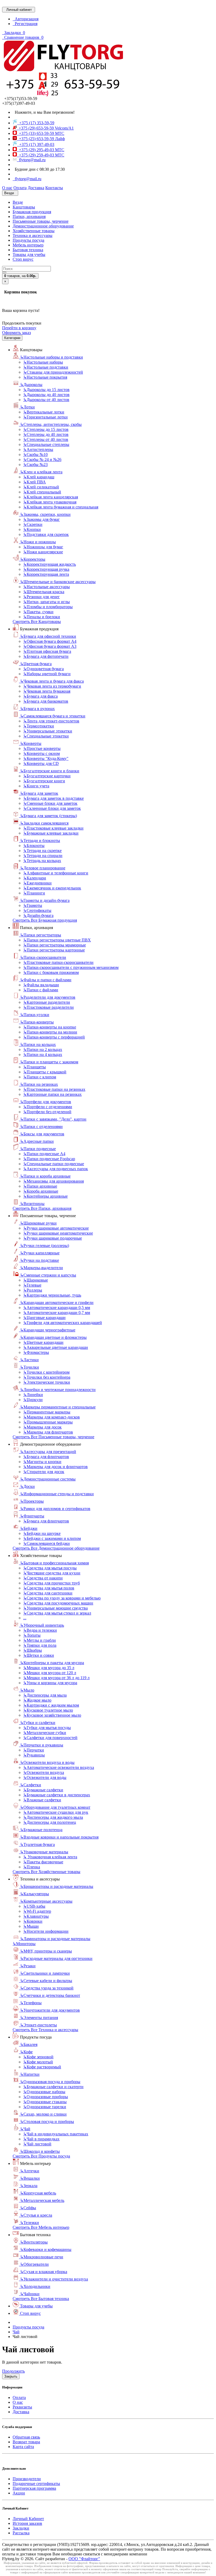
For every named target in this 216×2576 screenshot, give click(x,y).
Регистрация (25, 24)
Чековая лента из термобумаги (52, 686)
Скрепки (33, 524)
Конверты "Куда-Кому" (46, 758)
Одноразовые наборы (44, 2092)
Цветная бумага (36, 664)
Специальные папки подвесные (54, 1164)
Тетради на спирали (43, 856)
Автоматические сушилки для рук (56, 1812)
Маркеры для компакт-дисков (51, 1417)
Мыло (27, 1690)
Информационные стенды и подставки (57, 1494)
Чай (25, 2129)
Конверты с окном (41, 753)
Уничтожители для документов (50, 2010)
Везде (18, 202)
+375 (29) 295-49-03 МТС (41, 150)
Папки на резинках (39, 1084)
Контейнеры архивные (45, 1196)
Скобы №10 (35, 454)
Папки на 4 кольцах (43, 1054)
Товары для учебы (29, 254)
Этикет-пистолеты (38, 2025)
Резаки (28, 1966)
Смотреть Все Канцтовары (37, 622)
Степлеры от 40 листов (46, 439)
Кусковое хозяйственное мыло (52, 1715)
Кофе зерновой (38, 2057)
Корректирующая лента (46, 574)
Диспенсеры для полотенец (50, 1822)
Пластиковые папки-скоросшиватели (58, 962)
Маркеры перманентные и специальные (58, 1407)
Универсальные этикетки (48, 731)
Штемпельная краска (44, 592)
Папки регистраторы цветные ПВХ (57, 940)
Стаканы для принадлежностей (53, 372)
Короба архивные (41, 1191)
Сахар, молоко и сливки (43, 2114)
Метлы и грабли (40, 1640)
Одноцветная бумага (43, 669)
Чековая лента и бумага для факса (52, 681)
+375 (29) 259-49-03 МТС (41, 155)
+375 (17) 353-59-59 (36, 123)
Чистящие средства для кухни (52, 1573)
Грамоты (33, 905)
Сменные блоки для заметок (50, 803)
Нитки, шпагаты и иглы (46, 602)
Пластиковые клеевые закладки (53, 828)
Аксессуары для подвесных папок (56, 1169)
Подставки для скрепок (46, 534)
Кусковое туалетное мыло (48, 1710)
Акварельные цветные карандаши (56, 1347)
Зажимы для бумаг (41, 519)
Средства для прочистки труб (51, 1583)
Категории (12, 338)
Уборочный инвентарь (42, 1625)
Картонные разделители (47, 1002)
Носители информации (46, 1931)
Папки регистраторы (41, 935)
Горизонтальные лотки (45, 417)
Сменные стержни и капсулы (48, 1275)
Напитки (30, 2074)
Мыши (31, 1926)
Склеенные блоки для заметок (52, 808)
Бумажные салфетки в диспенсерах (57, 1795)
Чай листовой (37, 2144)
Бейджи (29, 1528)
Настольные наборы (43, 362)
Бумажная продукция (32, 212)
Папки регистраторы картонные (54, 950)
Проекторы (32, 1501)
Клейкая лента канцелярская (51, 497)
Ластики (29, 1360)
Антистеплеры (38, 449)
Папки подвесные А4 (44, 1154)
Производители (27, 2479)
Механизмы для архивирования (53, 1181)
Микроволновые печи (42, 2257)
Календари (35, 878)
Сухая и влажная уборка (44, 2272)
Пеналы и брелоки (42, 617)
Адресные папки (37, 1141)
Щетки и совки (39, 1655)
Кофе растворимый (42, 2067)
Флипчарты (32, 1516)
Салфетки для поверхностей (50, 1738)
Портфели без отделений (47, 1112)
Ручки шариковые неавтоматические (58, 1233)
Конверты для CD (41, 763)
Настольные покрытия (45, 377)
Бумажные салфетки (43, 1790)
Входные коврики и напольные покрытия (59, 1837)
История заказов (27, 2523)
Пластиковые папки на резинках (54, 1089)
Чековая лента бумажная (47, 691)
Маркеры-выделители (41, 1268)
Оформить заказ (16, 333)
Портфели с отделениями (48, 1107)
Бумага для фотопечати (46, 656)
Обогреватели (34, 2264)
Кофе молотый (38, 2062)
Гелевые (32, 1285)
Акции (19, 2493)
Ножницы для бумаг (43, 547)
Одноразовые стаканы (45, 2102)
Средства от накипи (43, 1578)
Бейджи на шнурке (42, 1533)
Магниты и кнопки (42, 1462)
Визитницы (32, 1204)
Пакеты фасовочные (43, 1862)
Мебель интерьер (28, 245)
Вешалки (30, 2178)
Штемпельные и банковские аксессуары (58, 582)
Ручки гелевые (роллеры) (45, 1246)
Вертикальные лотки (44, 412)
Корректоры (33, 559)
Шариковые (36, 1280)
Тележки (30, 2223)
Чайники (30, 2294)
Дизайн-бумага (38, 915)
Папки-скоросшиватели (43, 957)
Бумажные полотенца (41, 1830)
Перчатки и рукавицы (42, 1745)
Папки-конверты (37, 1022)
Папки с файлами (41, 990)
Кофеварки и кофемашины (46, 2249)
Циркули (33, 1400)
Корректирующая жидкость (50, 564)
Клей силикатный (41, 487)
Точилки (30, 1367)
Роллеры (33, 1290)
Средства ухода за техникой (47, 1988)
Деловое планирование (43, 868)
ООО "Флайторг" (84, 2559)
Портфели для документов (46, 1102)
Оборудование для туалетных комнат (55, 1807)
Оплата (19, 2398)
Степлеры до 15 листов (46, 429)
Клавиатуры (36, 1916)
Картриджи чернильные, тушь (52, 1295)
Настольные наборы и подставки (51, 357)
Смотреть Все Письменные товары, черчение (53, 1437)
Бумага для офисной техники (48, 636)
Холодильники (35, 2286)
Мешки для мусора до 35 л (49, 1668)
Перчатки (34, 1750)
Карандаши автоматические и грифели (57, 1303)
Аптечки (30, 2171)
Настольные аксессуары (46, 587)
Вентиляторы (34, 2242)
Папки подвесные (38, 1149)
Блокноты (34, 846)
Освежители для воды (45, 1777)
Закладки (21, 2528)
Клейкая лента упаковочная (50, 502)
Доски (27, 1486)
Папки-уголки (35, 1015)
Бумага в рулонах (37, 709)
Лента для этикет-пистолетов (51, 721)
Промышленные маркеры (48, 1422)
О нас (18, 2402)
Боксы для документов (42, 1134)
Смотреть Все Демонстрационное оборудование (56, 1548)
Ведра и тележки (40, 1630)
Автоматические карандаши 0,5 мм (57, 1308)
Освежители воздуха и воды (47, 1762)
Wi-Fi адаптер (37, 1911)
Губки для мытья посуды (47, 1728)
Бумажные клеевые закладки (51, 833)
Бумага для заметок (39, 793)
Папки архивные (40, 1186)
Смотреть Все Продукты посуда (41, 2156)
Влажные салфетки (42, 1800)
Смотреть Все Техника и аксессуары (45, 2030)
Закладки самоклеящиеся (44, 823)
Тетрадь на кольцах (42, 861)
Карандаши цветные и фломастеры (53, 1337)
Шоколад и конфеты (40, 2151)
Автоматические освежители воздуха (59, 1767)
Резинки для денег (41, 597)
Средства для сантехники (48, 1593)
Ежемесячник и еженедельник (52, 888)
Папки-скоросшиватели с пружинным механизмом (71, 967)
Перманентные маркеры (47, 1412)
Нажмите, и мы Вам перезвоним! (44, 112)
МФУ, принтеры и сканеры (46, 1951)
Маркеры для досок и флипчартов (55, 1467)
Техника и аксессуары (33, 235)
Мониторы (24, 1944)
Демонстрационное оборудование (43, 226)
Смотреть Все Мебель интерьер (41, 2227)
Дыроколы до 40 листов (46, 395)
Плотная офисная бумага (47, 651)
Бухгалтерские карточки (47, 776)
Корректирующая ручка (46, 569)
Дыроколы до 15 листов (46, 390)
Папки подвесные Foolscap (49, 1159)
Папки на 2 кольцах (43, 1049)
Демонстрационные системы (48, 1479)
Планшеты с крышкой (45, 1072)
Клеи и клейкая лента (41, 472)
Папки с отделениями (41, 1127)
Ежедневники (37, 883)
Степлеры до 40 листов (46, 434)
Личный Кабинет (28, 2519)
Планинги (34, 893)
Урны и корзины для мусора (50, 1683)
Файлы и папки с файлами (46, 980)
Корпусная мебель (38, 2193)
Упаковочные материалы (44, 1852)
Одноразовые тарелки (45, 2107)
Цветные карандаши (43, 1342)
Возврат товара (26, 2442)
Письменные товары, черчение (41, 221)
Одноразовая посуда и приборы (50, 2082)
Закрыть (11, 2376)
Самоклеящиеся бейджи (46, 1543)
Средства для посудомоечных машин (58, 1603)
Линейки (33, 1395)
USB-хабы (34, 1906)
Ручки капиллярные (40, 1253)
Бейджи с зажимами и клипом (52, 1538)
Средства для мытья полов (49, 1588)
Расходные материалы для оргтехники (56, 1958)
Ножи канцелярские (43, 552)
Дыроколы (31, 385)
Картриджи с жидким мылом (51, 1705)
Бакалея (29, 2044)
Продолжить (13, 2371)
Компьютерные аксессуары (46, 1901)
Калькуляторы (35, 1894)
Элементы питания (39, 2018)
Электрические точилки (47, 1382)
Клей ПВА (35, 482)
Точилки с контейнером (46, 1372)
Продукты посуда (28, 240)
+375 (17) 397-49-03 (36, 144)
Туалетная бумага (37, 1844)
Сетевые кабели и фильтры (46, 1981)
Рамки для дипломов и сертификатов (55, 1509)
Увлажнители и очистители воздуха (54, 2279)
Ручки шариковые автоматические (56, 1228)
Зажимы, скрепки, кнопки (45, 514)
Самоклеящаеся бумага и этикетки (53, 716)
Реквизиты (22, 2407)
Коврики (33, 1921)
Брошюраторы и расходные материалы (57, 1886)
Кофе (26, 2052)
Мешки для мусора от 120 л (50, 1673)
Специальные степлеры (46, 444)
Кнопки (32, 529)
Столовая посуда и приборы (47, 2122)
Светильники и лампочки (45, 1973)
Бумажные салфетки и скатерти (53, 2087)
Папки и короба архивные (45, 1176)
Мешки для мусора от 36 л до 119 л (56, 1678)
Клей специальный (42, 492)
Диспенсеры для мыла (45, 1695)
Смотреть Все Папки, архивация (42, 1208)
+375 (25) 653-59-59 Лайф (41, 139)
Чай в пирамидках (41, 2139)
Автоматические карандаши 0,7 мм (57, 1313)
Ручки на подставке (40, 1260)
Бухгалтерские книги (44, 781)
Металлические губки (45, 1733)
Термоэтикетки (39, 726)
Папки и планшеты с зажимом (49, 1062)
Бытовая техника (28, 250)
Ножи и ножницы (38, 542)
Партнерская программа (34, 2488)
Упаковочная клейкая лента (50, 1857)
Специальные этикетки (46, 736)
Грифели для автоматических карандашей (63, 1323)
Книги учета (36, 786)
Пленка (32, 1867)
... (25, 1618)
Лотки (27, 407)
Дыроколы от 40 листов (46, 400)
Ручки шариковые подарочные (53, 1238)
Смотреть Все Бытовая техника (41, 2299)
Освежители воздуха (44, 1772)
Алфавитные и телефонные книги (56, 873)
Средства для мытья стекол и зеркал (57, 1613)
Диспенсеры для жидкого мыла (53, 1817)
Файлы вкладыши (41, 985)
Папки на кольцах (38, 1044)
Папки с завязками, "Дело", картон (53, 1119)
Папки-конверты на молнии (50, 1032)
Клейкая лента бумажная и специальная (61, 507)
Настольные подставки (46, 367)
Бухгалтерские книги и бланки (50, 771)
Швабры (33, 1650)
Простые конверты (42, 748)
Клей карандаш (39, 477)
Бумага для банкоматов (46, 701)
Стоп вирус (23, 259)
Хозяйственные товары (34, 231)
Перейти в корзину (19, 328)
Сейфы (28, 2208)
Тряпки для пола (40, 1645)
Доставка (21, 2412)
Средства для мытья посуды (50, 1568)
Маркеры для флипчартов (48, 1432)
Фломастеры (36, 1352)
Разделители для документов (48, 997)
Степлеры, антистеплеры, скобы (51, 424)
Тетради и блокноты (40, 841)
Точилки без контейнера (47, 1377)
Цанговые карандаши (44, 1318)
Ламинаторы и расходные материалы (55, 1939)
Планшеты (35, 1067)
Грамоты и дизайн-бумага (45, 900)
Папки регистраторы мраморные (55, 945)
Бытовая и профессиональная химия (54, 1563)
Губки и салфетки (38, 1723)
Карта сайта (23, 2447)
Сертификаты (37, 910)
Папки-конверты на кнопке (50, 1027)
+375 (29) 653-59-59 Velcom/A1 (45, 128)
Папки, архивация (29, 216)
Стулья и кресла (36, 2215)
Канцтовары (24, 207)
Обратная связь (26, 2437)
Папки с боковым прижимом (51, 972)
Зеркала (29, 2186)
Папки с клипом (40, 1077)
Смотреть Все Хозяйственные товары (46, 1872)
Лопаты (32, 1635)
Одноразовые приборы (46, 2097)
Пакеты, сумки (38, 612)
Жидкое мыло (37, 1700)
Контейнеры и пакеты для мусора (52, 1663)
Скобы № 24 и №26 (42, 460)
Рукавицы (34, 1755)
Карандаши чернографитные (48, 1330)
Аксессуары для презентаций (48, 1452)
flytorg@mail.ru (31, 160)
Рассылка (21, 2533)
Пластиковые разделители (48, 1007)
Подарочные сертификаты (36, 2484)
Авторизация (26, 19)
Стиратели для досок (44, 1472)
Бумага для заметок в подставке (53, 798)
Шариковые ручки (38, 1223)
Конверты (31, 743)
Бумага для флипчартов (46, 1457)
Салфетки (31, 1785)
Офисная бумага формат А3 (50, 646)
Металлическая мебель (42, 2200)
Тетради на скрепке (42, 851)
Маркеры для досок (42, 1427)
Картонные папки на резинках (52, 1094)
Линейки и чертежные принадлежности (58, 1390)
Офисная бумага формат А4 (50, 641)
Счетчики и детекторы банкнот (50, 1995)
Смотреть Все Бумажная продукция (45, 920)
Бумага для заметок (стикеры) (48, 816)
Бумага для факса (40, 696)
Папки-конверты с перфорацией (54, 1037)
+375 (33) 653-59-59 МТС (41, 133)
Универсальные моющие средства (55, 1608)
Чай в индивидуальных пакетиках (56, 2134)
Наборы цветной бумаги (47, 674)
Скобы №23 (35, 465)
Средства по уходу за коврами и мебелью (62, 1598)
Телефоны (31, 2003)
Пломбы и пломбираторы (48, 607)
